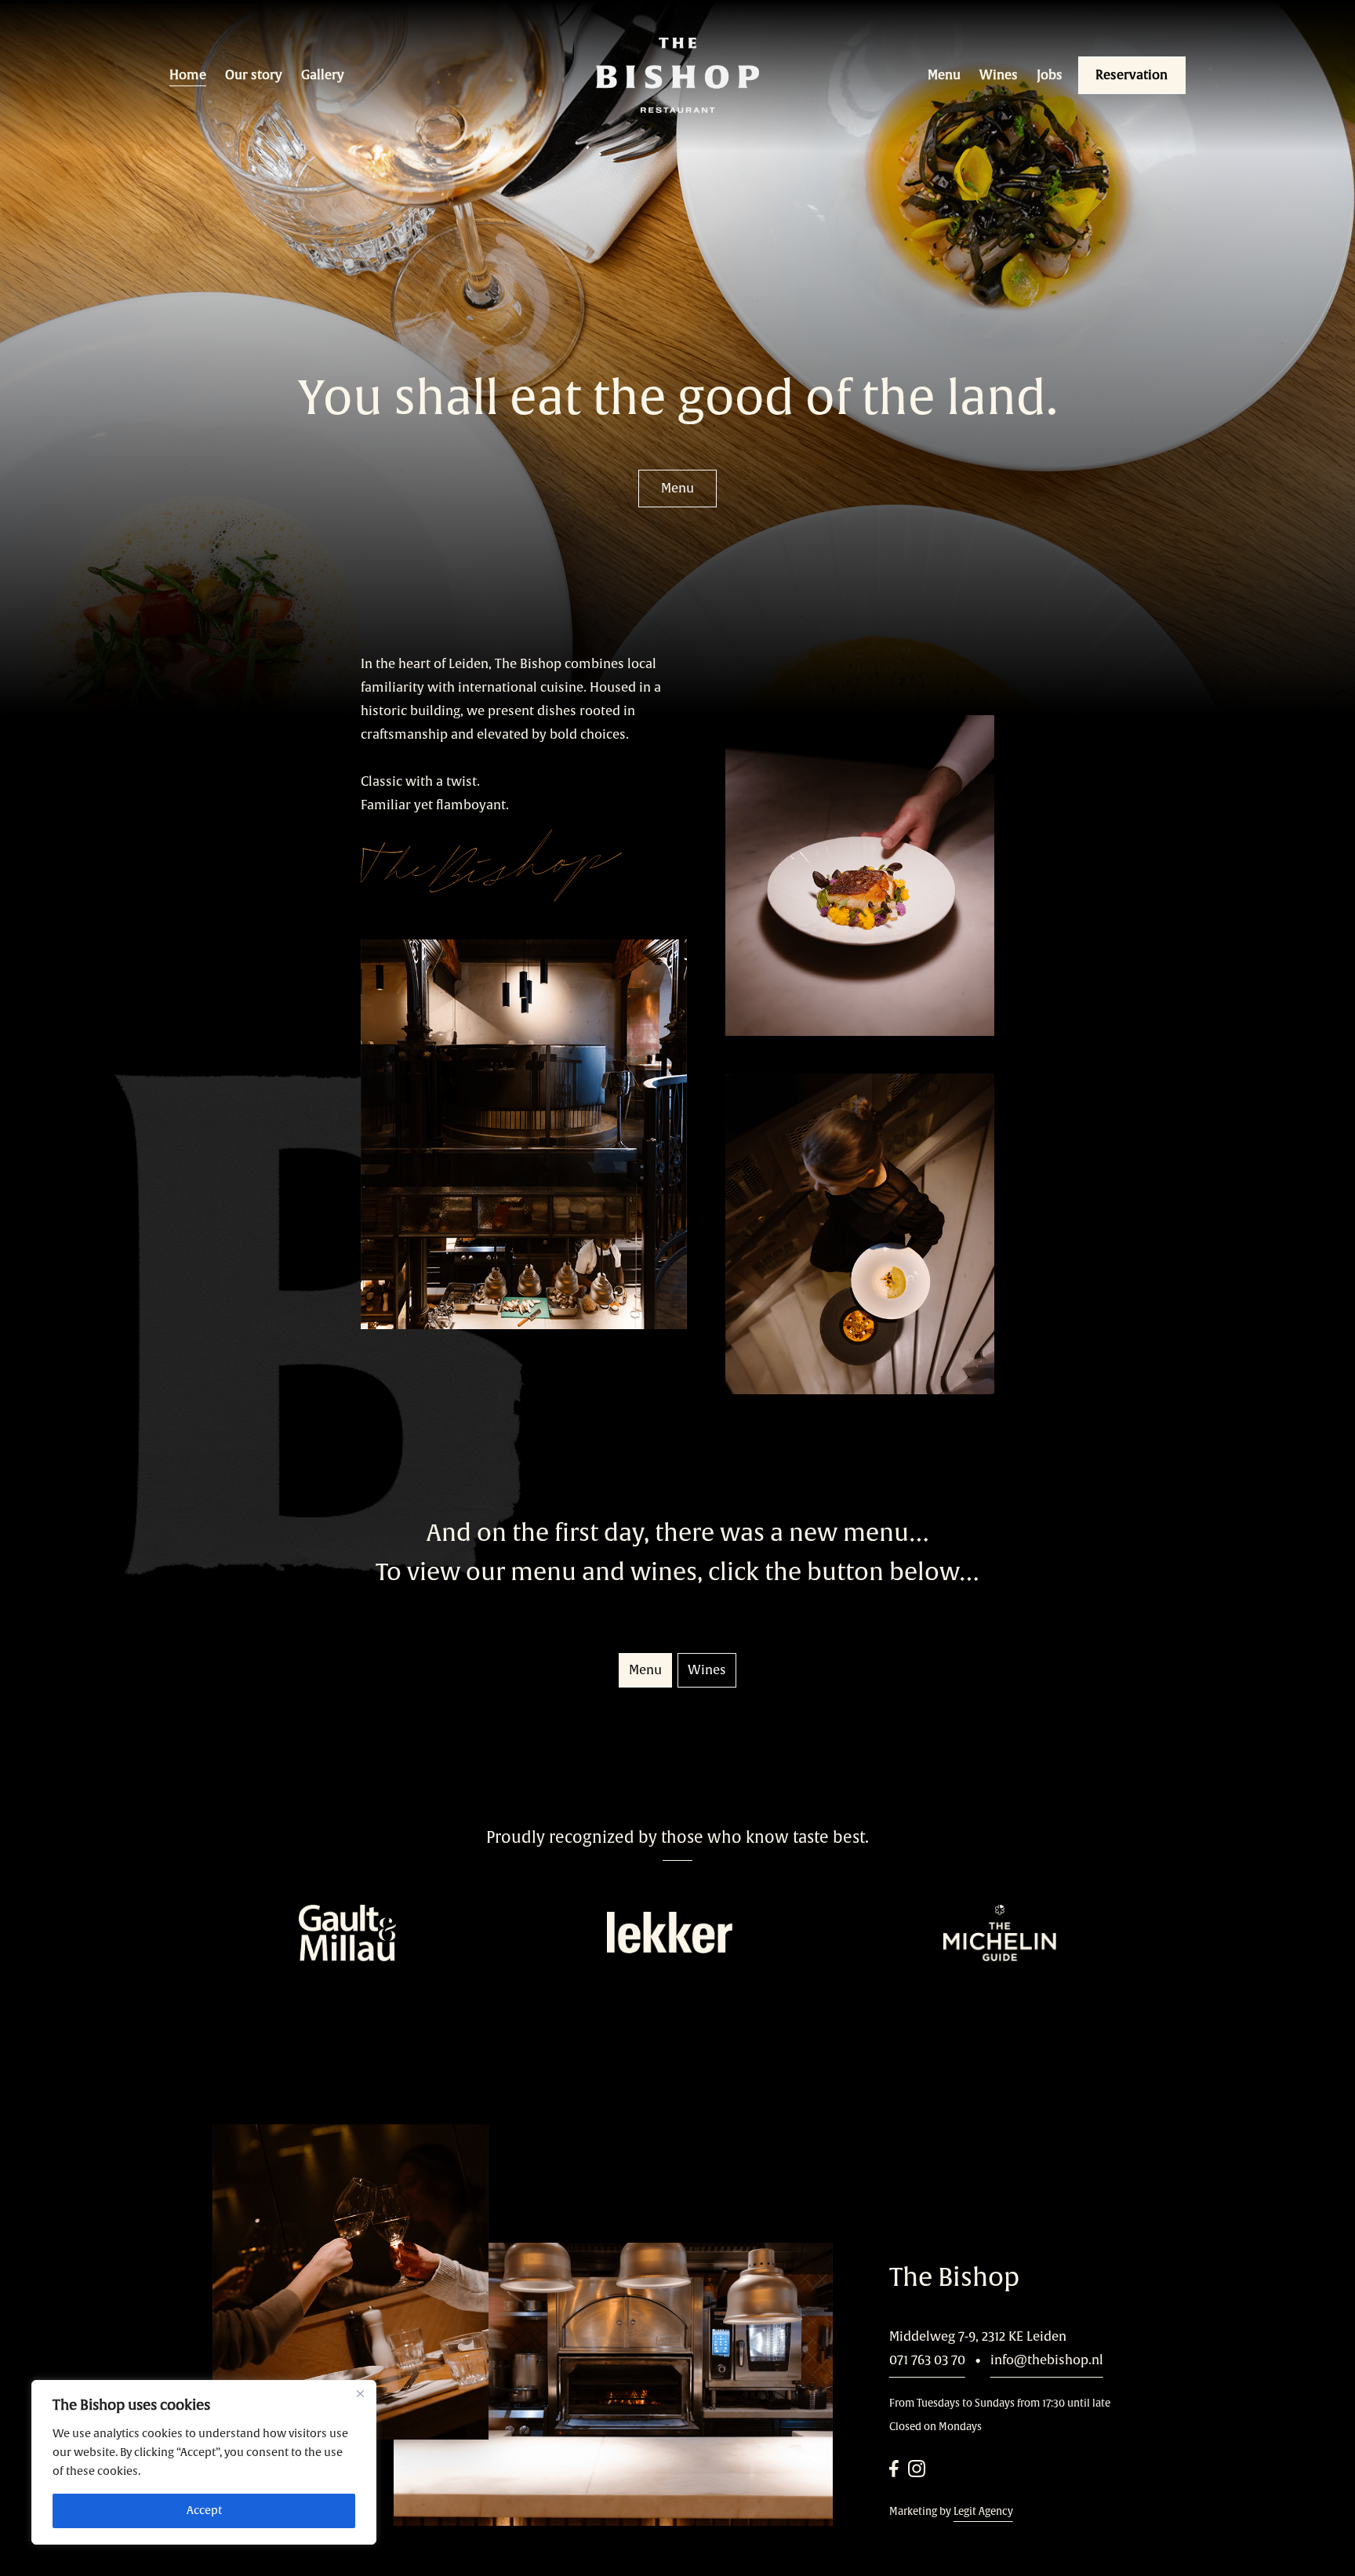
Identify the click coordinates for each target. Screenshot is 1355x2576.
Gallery (323, 75)
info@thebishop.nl (1047, 2360)
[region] (204, 2462)
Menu (944, 75)
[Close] (360, 2393)
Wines (999, 75)
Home (188, 75)
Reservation (1132, 75)
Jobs (1050, 75)
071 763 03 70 (927, 2360)
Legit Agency (983, 2512)
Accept (204, 2511)
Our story (254, 75)
